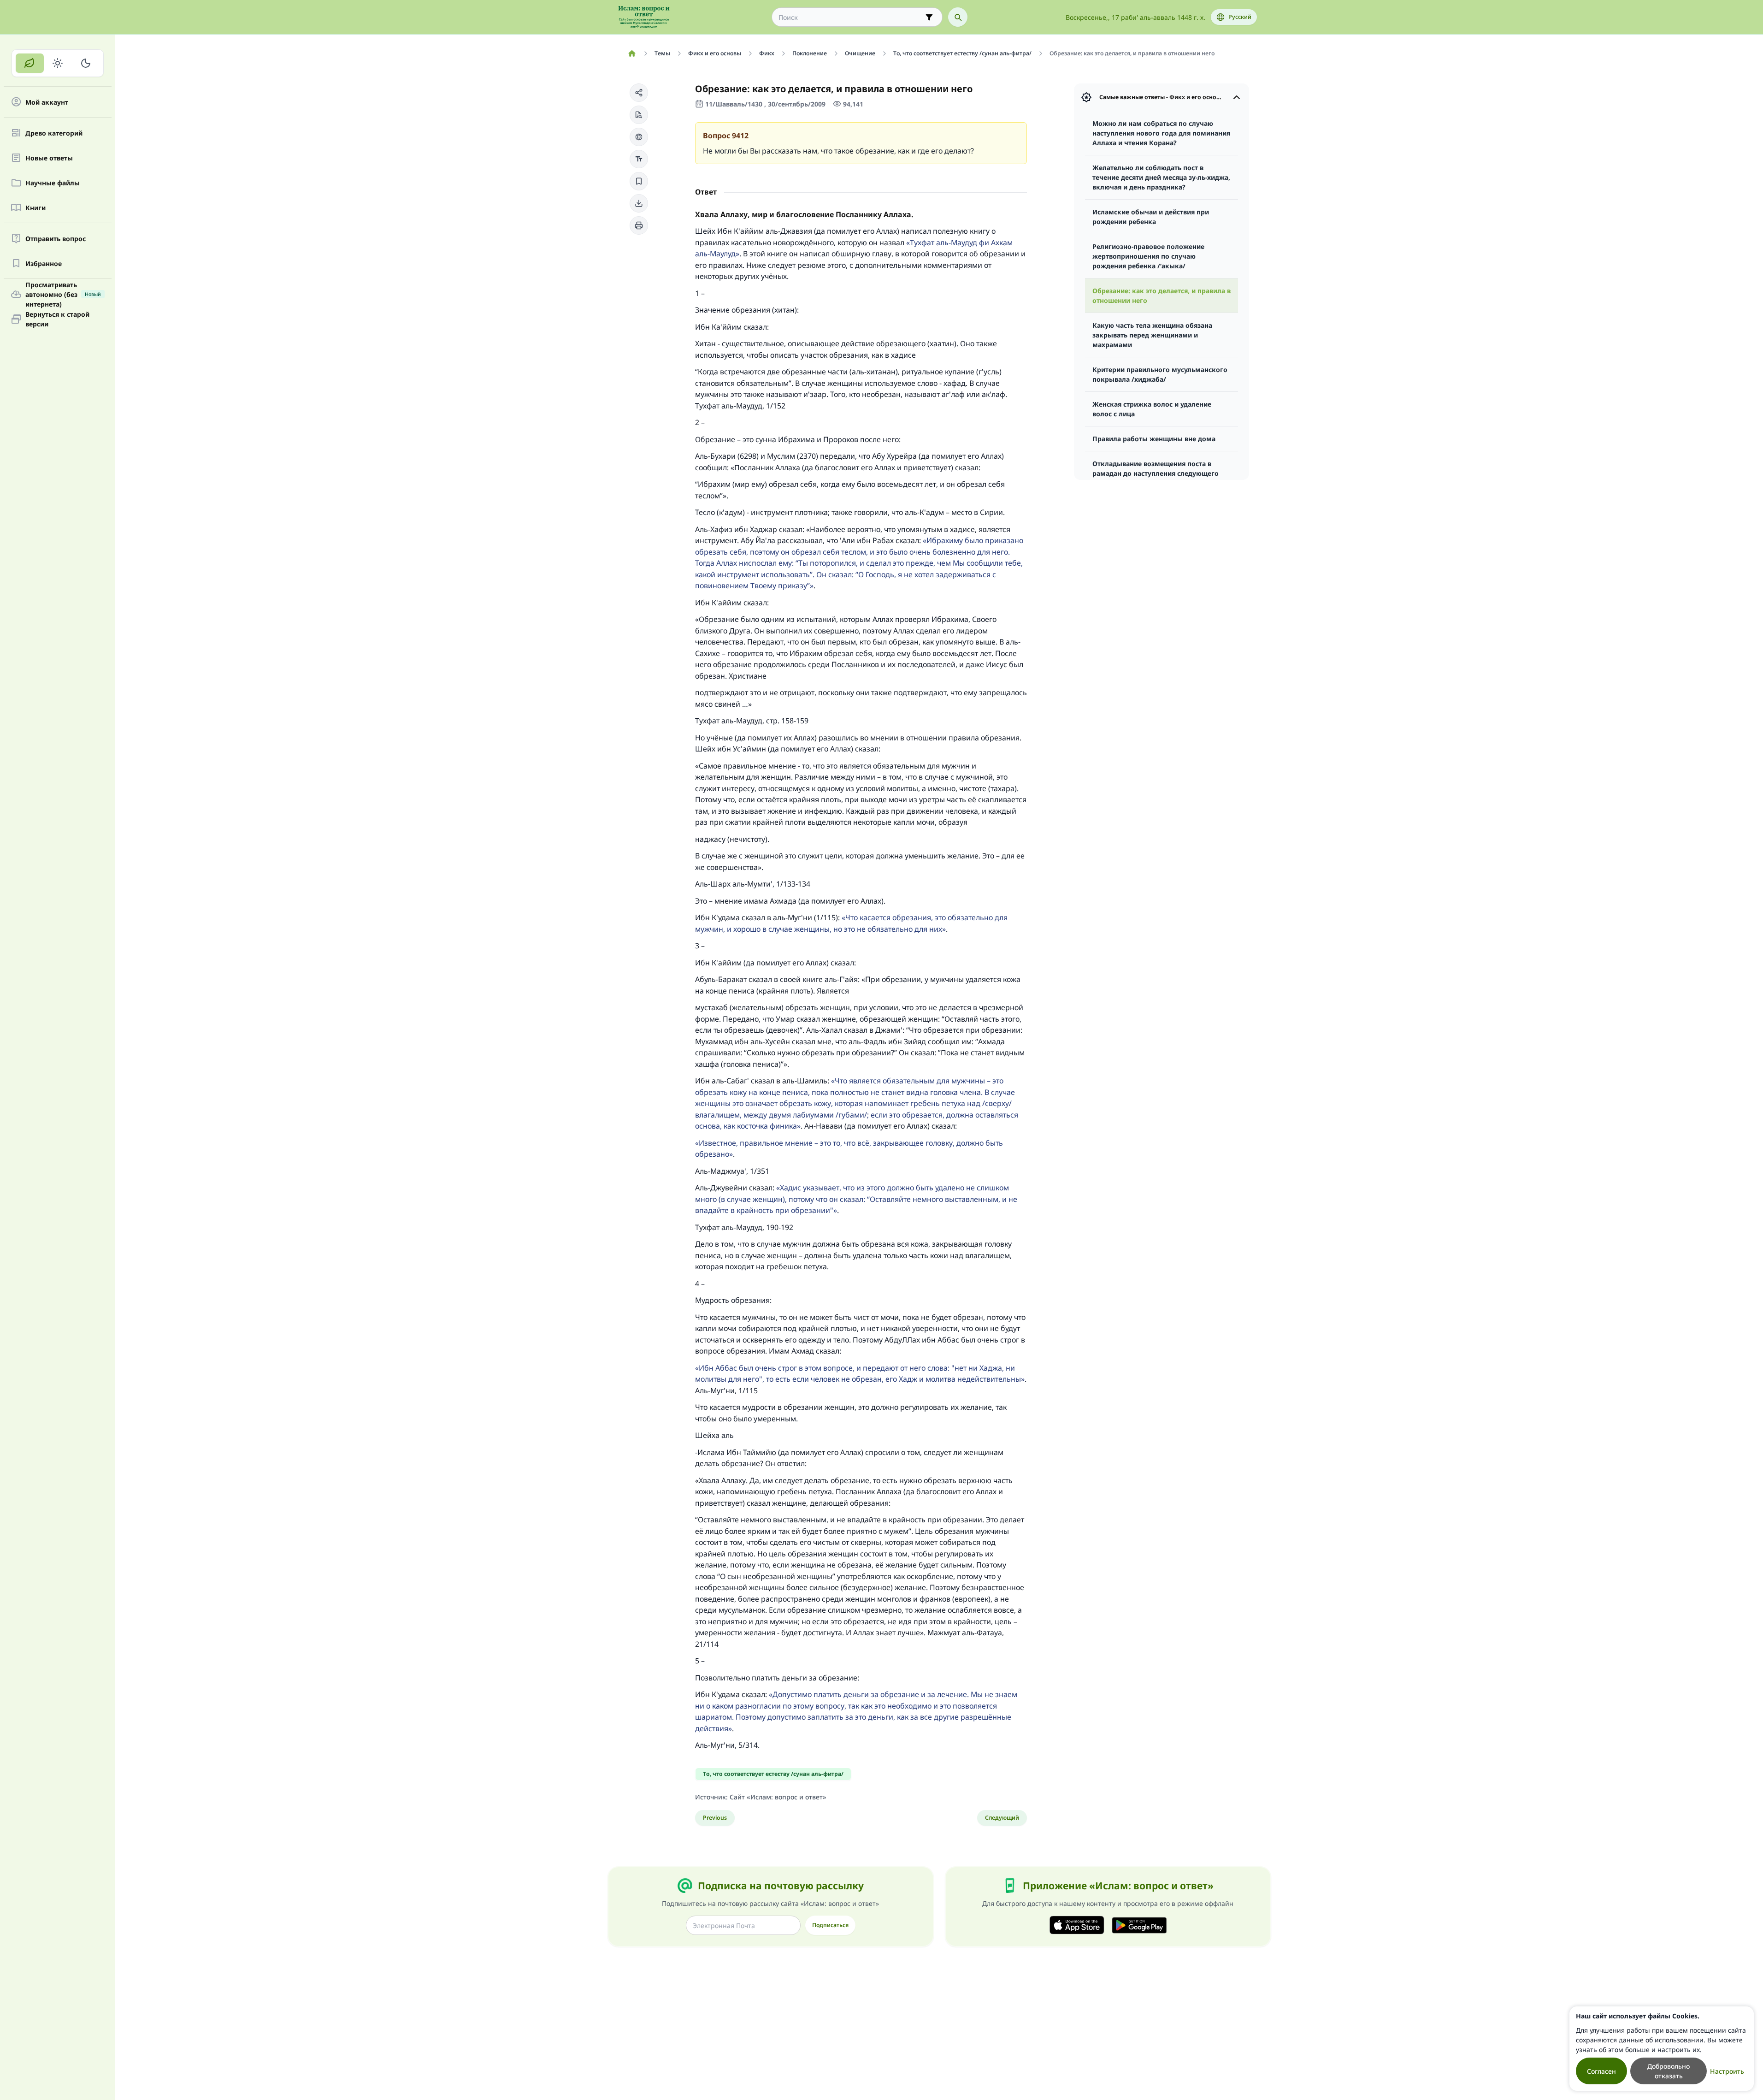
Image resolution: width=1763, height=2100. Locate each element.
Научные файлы (53, 183)
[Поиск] (958, 17)
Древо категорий (54, 133)
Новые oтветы (49, 158)
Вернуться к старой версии (57, 319)
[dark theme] (85, 63)
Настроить (1727, 2071)
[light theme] (58, 63)
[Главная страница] (632, 53)
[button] (639, 93)
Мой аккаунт (47, 102)
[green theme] (30, 63)
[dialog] (1662, 2049)
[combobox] (851, 17)
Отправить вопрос (56, 239)
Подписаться (830, 1925)
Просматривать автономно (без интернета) (63, 294)
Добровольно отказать (1669, 2071)
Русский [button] (1240, 17)
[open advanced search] (929, 17)
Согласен (1601, 2071)
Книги (35, 208)
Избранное (44, 263)
